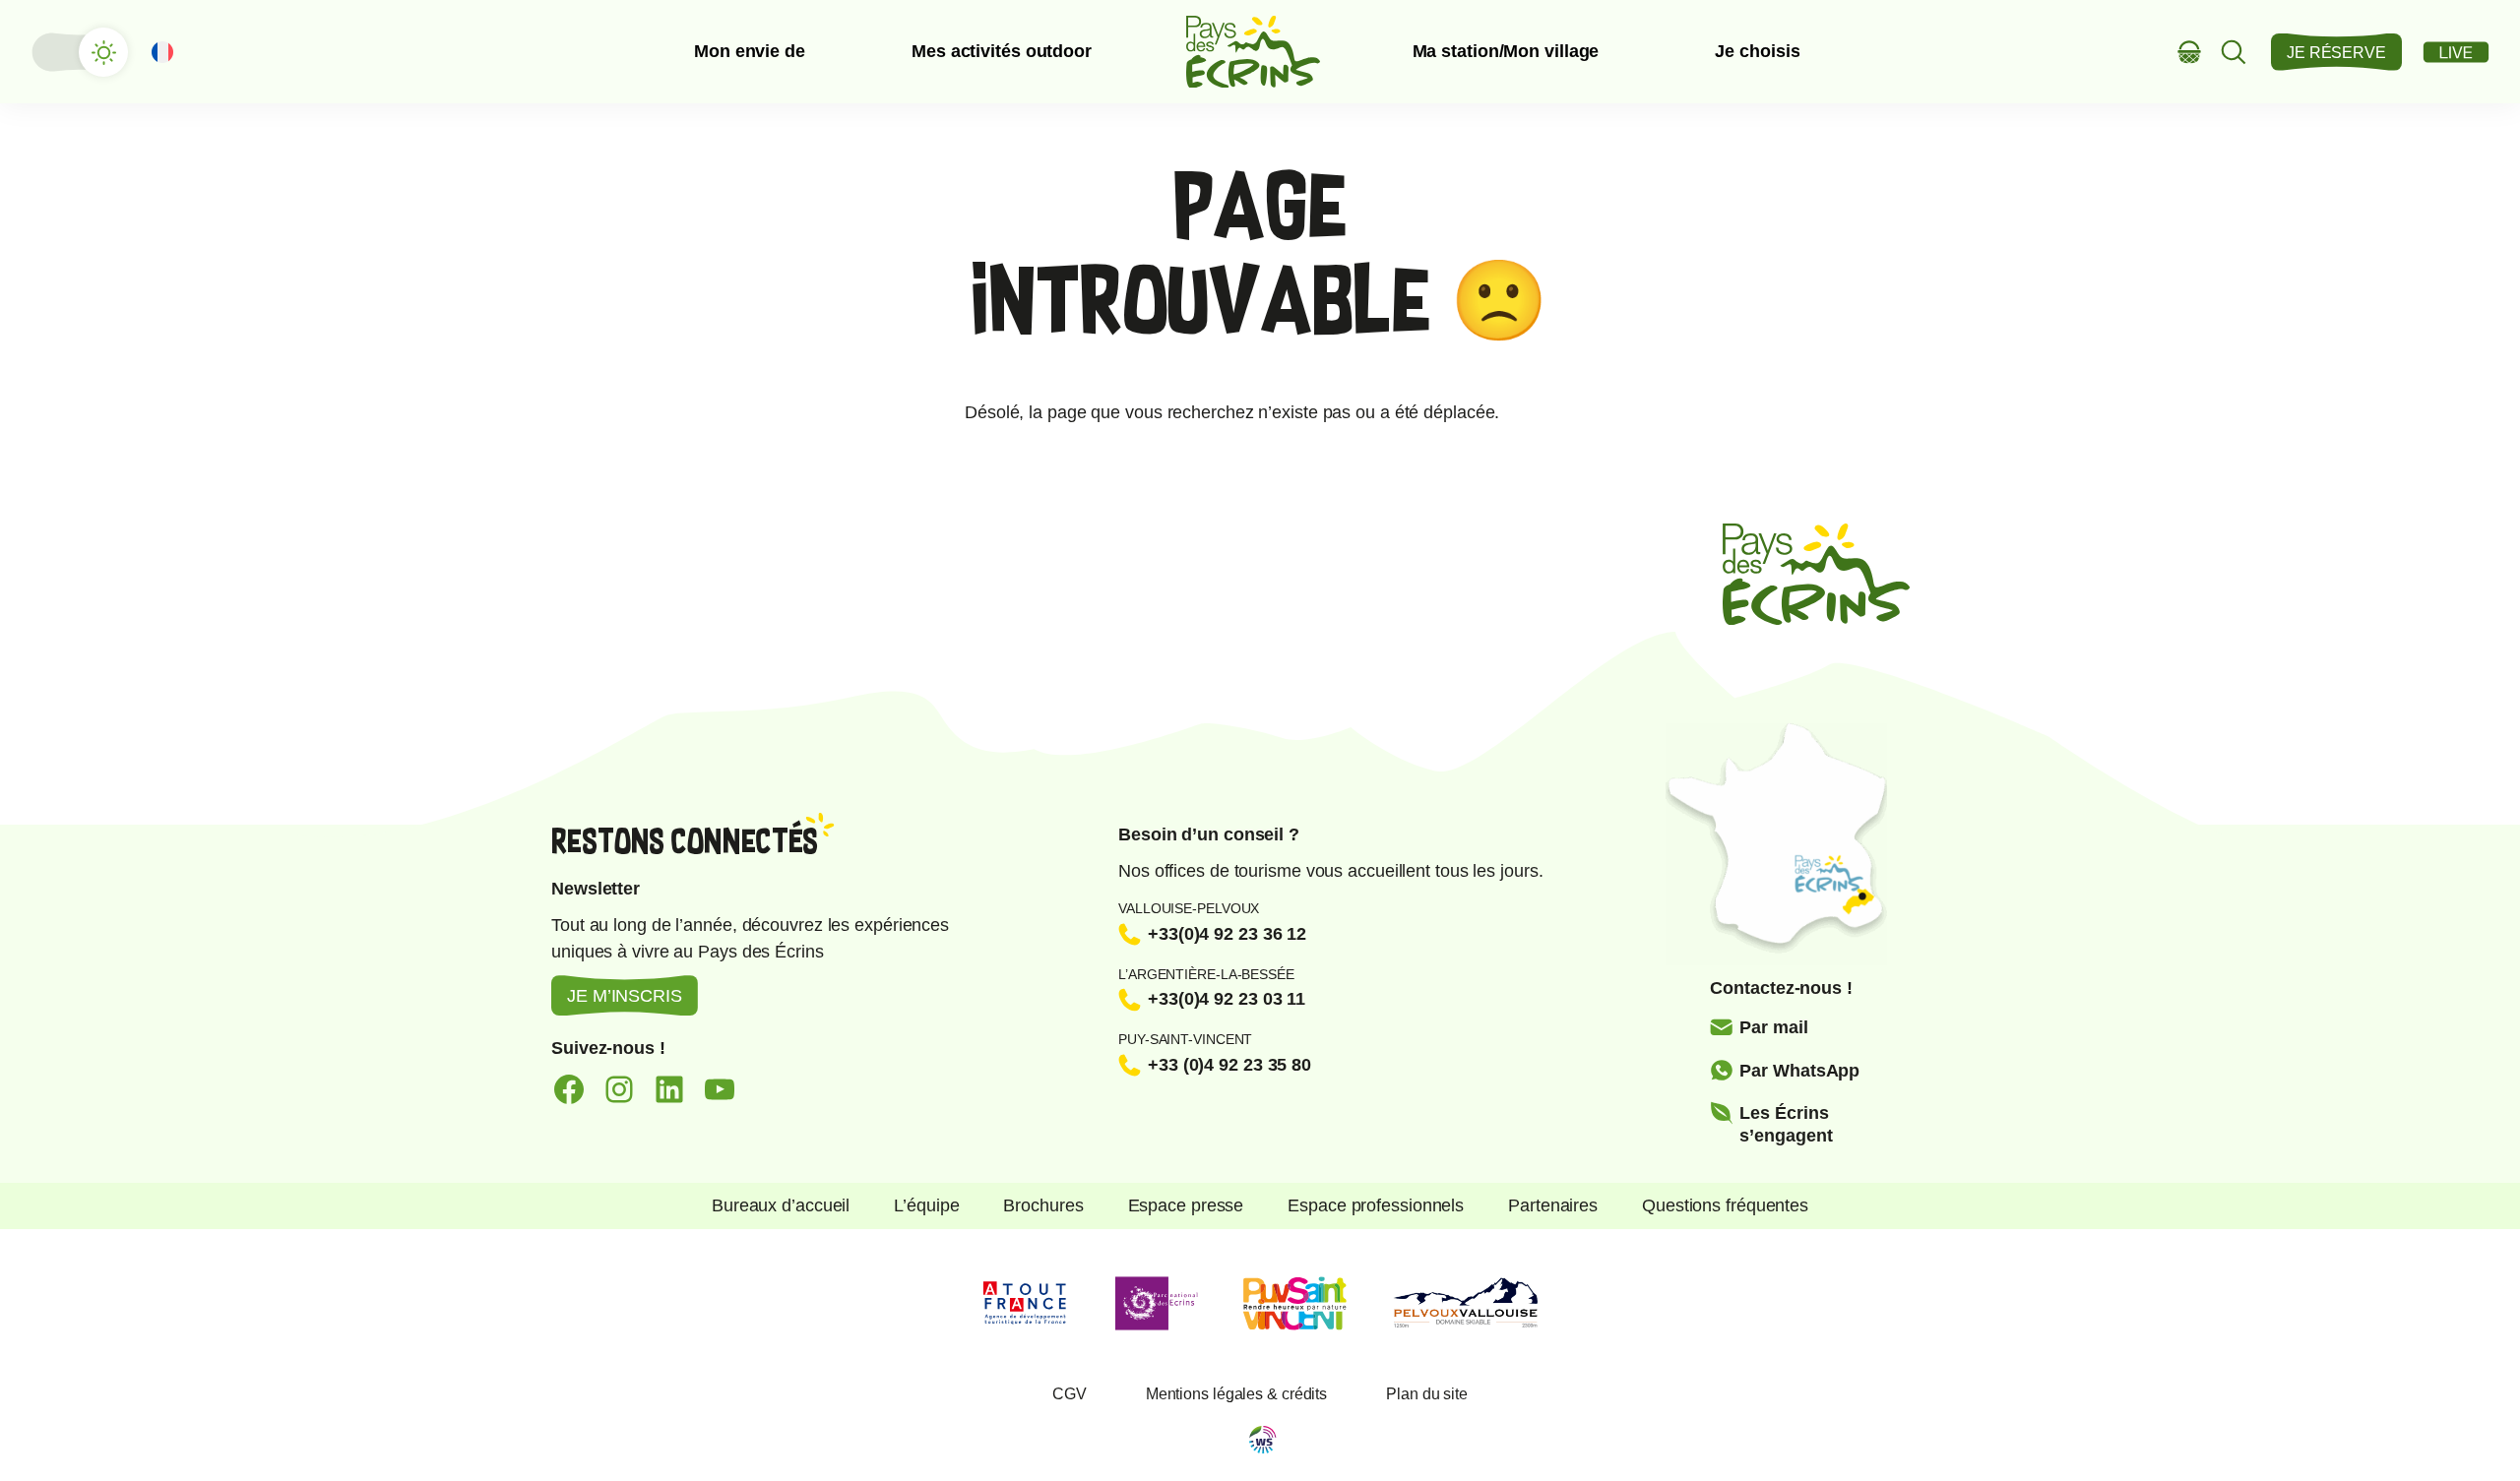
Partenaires (1553, 1205)
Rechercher (2234, 52)
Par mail (1773, 1027)
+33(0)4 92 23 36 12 (1227, 934)
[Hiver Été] (79, 52)
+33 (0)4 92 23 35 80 (1229, 1065)
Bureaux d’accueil (781, 1205)
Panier (2190, 52)
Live (2456, 52)
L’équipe (926, 1205)
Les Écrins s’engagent (1786, 1124)
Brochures (1043, 1205)
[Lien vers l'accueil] (1253, 52)
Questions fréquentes (1725, 1205)
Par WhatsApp (1799, 1071)
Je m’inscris (625, 996)
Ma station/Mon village (1506, 51)
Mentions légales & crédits (1236, 1394)
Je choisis (1757, 51)
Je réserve (2336, 53)
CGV (1070, 1394)
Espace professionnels (1376, 1205)
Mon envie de (750, 51)
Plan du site (1427, 1394)
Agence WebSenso (1263, 1440)
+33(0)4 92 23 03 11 (1227, 999)
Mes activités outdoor (1002, 51)
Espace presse (1186, 1205)
